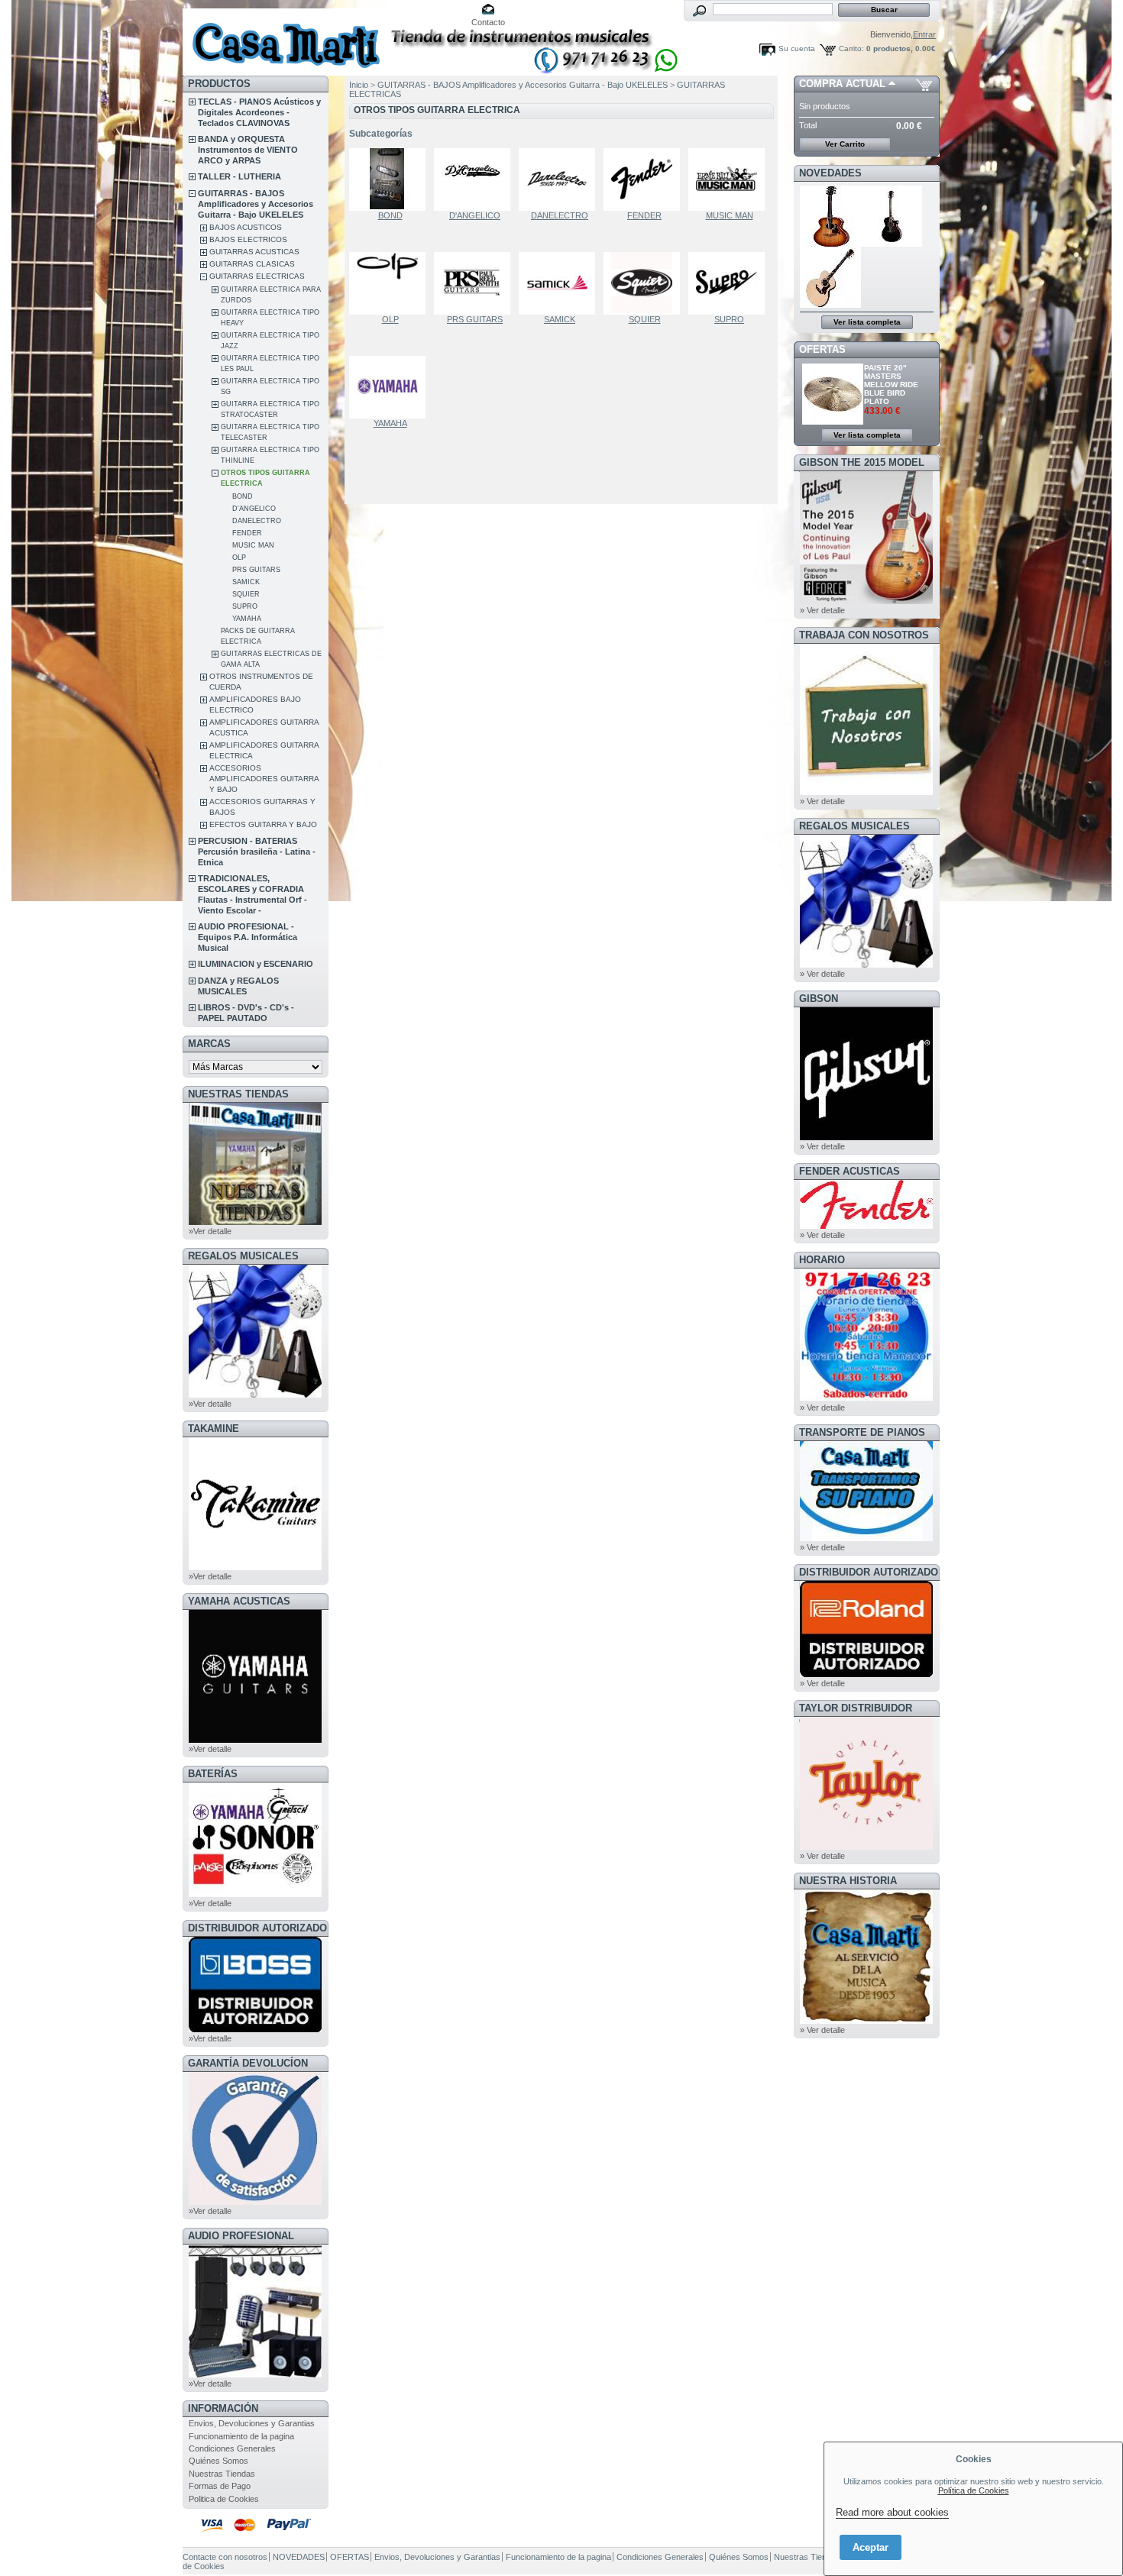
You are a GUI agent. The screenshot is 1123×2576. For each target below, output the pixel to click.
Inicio (359, 85)
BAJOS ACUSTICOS (246, 227)
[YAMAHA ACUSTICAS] (255, 1740)
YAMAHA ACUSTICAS (239, 1601)
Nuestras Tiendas (222, 2474)
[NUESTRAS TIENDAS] (255, 1222)
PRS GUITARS (256, 570)
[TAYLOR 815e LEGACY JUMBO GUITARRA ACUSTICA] (830, 305)
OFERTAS (822, 349)
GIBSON (819, 999)
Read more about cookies (892, 2512)
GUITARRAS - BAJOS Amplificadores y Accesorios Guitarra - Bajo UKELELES (256, 204)
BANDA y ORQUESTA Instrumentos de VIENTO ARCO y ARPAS (248, 150)
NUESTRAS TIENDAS (238, 1094)
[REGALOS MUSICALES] (255, 1395)
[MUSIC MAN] (730, 179)
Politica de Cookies (224, 2499)
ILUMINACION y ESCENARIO (256, 964)
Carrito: (851, 48)
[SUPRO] (730, 283)
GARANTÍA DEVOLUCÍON (248, 2063)
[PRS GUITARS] (475, 283)
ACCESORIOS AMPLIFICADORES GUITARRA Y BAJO (264, 779)
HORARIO (822, 1260)
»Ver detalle (210, 1231)
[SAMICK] (560, 283)
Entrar (924, 34)
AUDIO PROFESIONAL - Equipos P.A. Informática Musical (248, 937)
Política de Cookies (974, 2490)
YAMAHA (247, 619)
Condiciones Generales (232, 2448)
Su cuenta (797, 48)
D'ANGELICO (254, 509)
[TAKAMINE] (255, 1567)
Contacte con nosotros (225, 2557)
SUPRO (245, 606)
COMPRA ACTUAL (842, 84)
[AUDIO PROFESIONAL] (255, 2374)
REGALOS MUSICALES (243, 1256)
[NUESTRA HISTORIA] (866, 2021)
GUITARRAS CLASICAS (252, 264)
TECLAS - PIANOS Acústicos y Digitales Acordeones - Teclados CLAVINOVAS (259, 112)
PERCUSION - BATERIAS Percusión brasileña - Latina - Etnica (257, 852)
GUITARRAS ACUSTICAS (254, 252)
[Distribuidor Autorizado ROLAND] (866, 1674)
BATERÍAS (213, 1774)
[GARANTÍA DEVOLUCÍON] (255, 2202)
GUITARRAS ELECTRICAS (257, 276)
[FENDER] (645, 179)
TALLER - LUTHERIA (239, 176)
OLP (239, 558)
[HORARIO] (866, 1398)
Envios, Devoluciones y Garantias (252, 2423)
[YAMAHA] (390, 387)
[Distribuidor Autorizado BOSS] (255, 2029)
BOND (243, 496)
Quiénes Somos (218, 2461)
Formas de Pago (220, 2486)
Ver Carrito (845, 144)
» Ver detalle (822, 610)
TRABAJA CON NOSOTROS (864, 635)
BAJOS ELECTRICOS (248, 239)
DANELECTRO (257, 521)
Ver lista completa (867, 322)
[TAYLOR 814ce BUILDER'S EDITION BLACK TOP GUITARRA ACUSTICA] (892, 244)
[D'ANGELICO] (475, 179)
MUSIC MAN (253, 545)
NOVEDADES (830, 173)
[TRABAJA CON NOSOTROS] (866, 792)
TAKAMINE (214, 1429)
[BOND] (390, 179)
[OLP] (390, 283)
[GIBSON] (866, 1137)
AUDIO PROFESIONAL (241, 2236)
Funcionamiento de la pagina (241, 2436)
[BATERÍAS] (255, 1894)
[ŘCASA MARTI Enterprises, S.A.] (283, 38)
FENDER (247, 533)
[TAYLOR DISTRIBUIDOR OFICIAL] (866, 1847)
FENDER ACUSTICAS (850, 1171)
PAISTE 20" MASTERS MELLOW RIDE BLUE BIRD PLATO (891, 385)
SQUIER (246, 594)
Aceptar (871, 2547)
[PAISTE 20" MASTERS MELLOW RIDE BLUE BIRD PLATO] (833, 422)
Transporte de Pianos (862, 1432)
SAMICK (246, 582)
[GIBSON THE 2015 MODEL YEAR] (866, 601)
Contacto (488, 22)
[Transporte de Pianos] (866, 1538)
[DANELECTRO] (560, 179)
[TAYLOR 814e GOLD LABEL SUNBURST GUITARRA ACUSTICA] (830, 244)
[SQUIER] (645, 283)
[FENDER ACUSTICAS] (866, 1226)
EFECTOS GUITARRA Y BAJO (263, 824)
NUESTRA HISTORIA (848, 1881)
